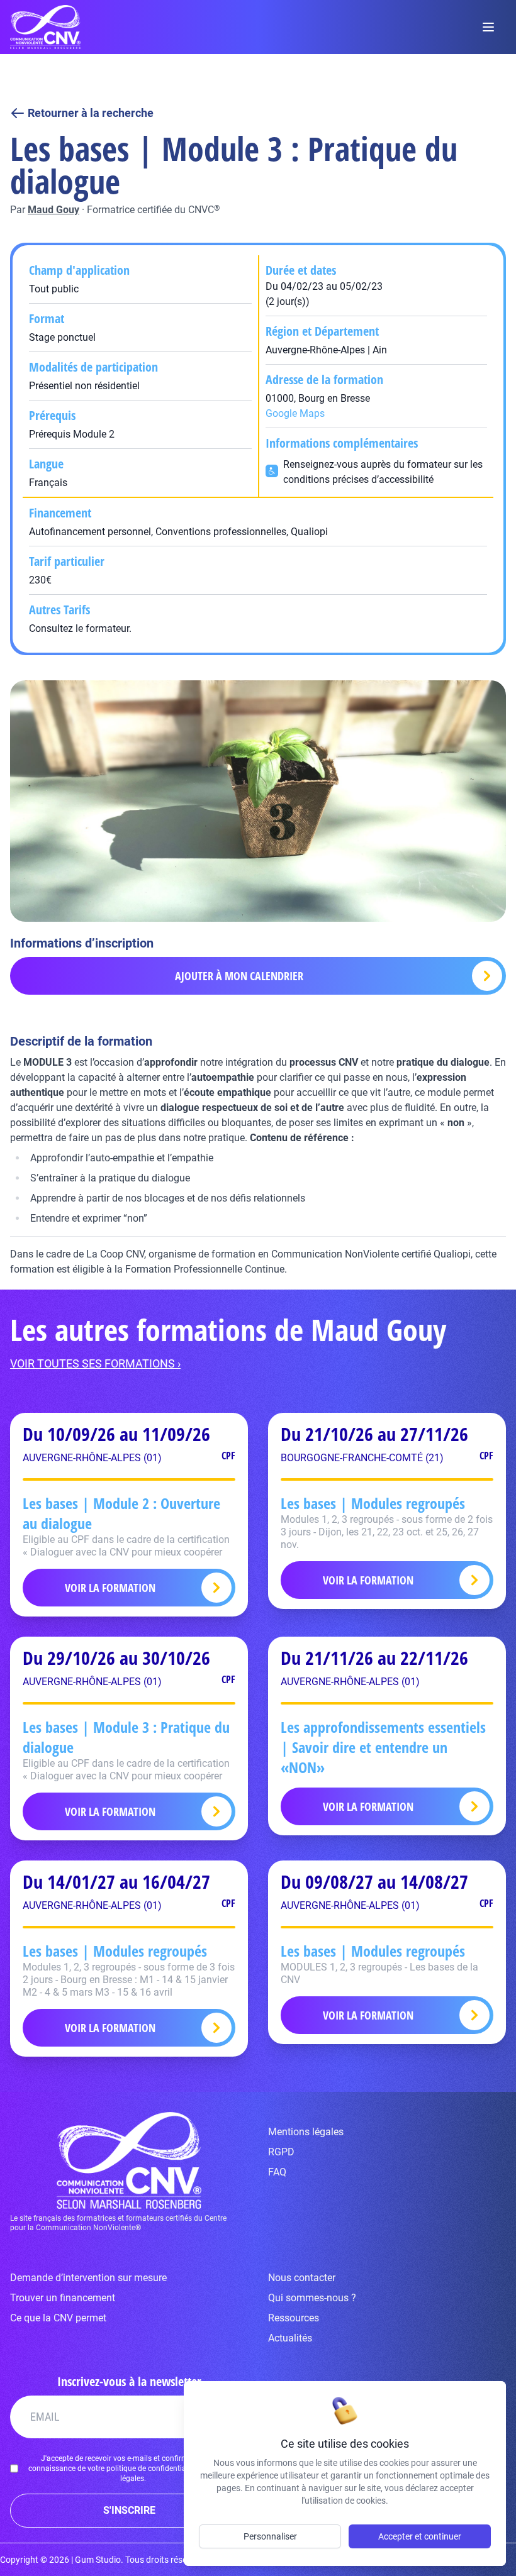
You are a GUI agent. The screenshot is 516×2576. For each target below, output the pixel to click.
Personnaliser (270, 2536)
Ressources (294, 2318)
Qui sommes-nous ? (312, 2298)
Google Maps (295, 413)
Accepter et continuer (420, 2536)
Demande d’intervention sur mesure (88, 2278)
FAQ (277, 2172)
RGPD (281, 2152)
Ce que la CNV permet (58, 2318)
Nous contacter (302, 2278)
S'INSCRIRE (129, 2510)
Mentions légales (306, 2132)
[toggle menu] (488, 27)
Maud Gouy (53, 210)
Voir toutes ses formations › (95, 1363)
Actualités (290, 2338)
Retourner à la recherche (91, 113)
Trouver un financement (63, 2298)
